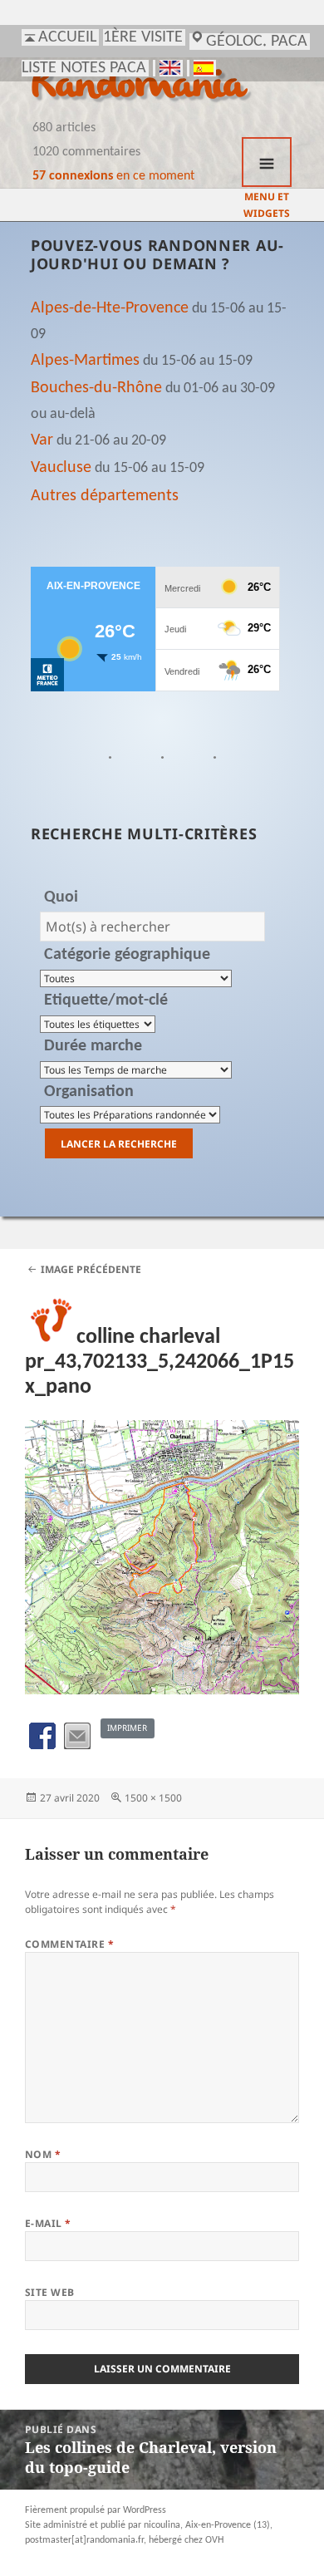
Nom (43, 2154)
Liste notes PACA (84, 68)
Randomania (138, 87)
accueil (67, 37)
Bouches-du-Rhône (96, 388)
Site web (50, 2292)
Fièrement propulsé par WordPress (96, 2510)
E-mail (48, 2223)
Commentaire (69, 1944)
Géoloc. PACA (257, 42)
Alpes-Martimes (85, 361)
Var (42, 440)
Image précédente (91, 1269)
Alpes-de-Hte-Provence (110, 308)
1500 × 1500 (153, 1798)
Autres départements (105, 496)
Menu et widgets (267, 162)
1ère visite (143, 37)
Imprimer (127, 1728)
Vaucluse (61, 468)
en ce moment (113, 176)
